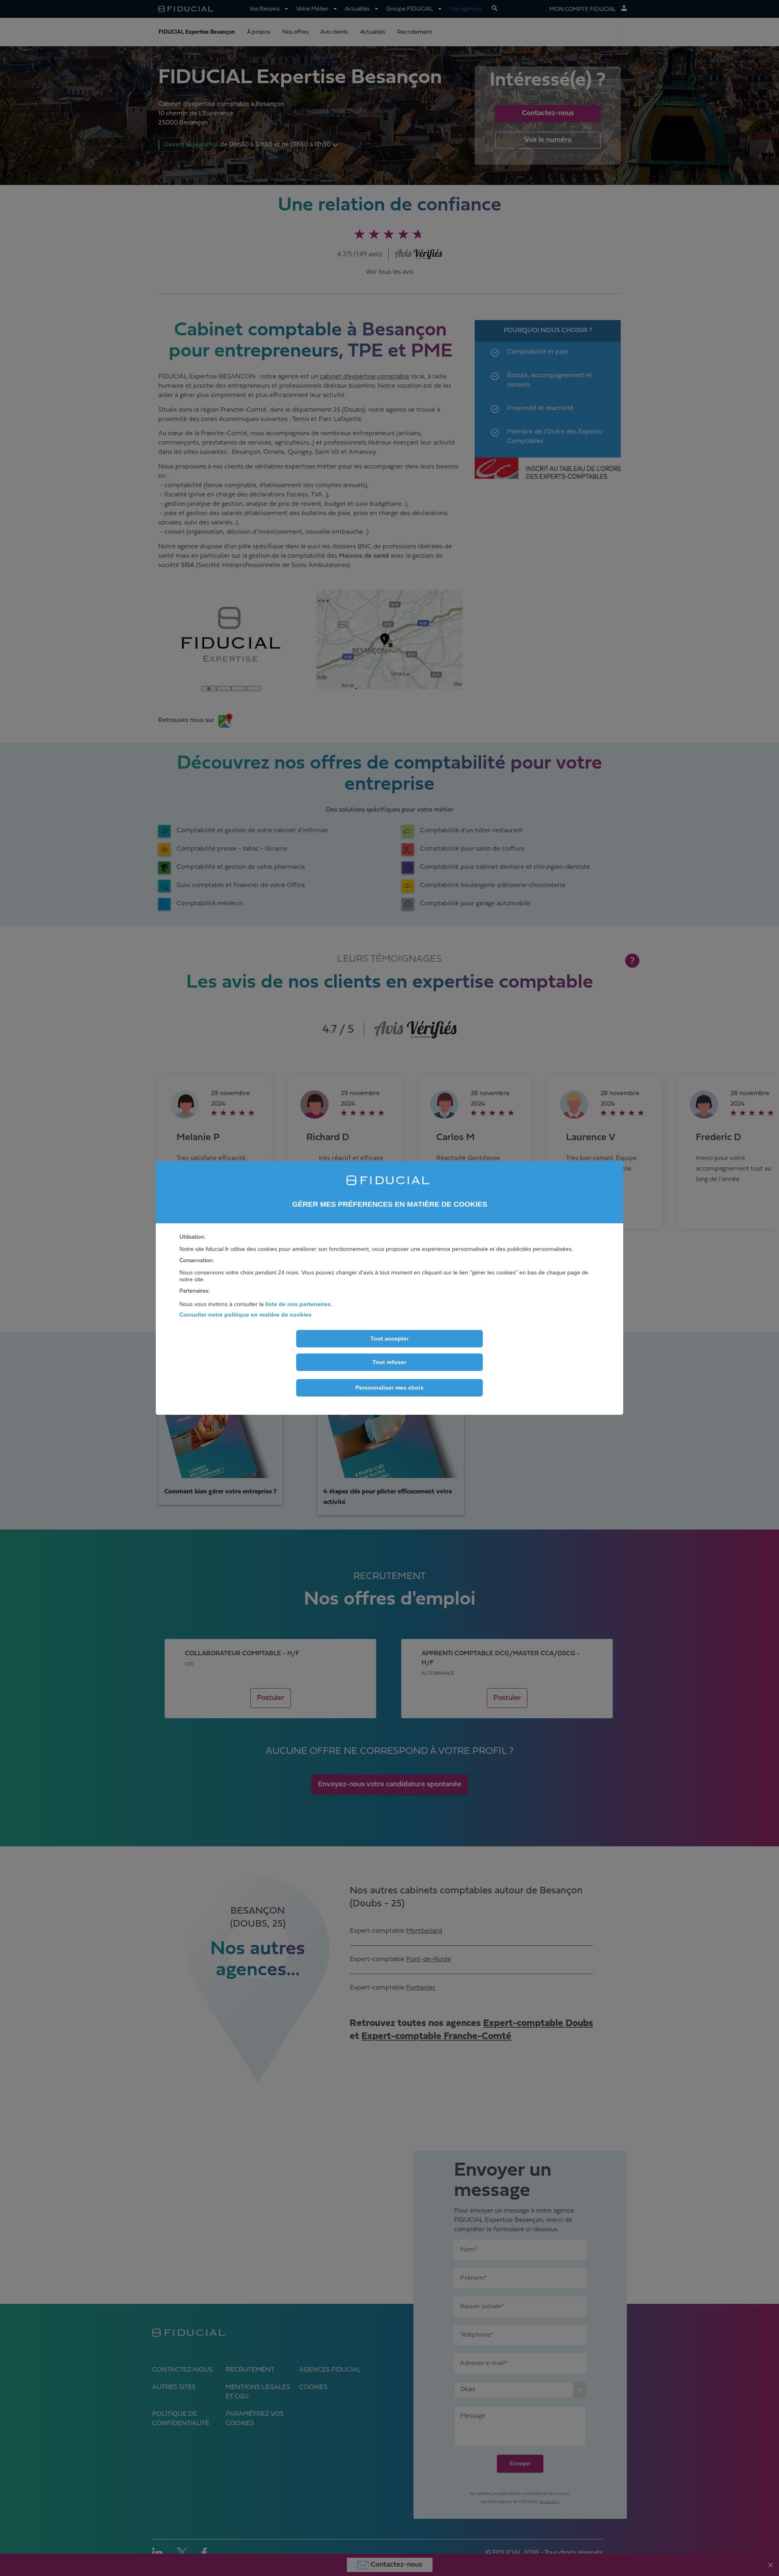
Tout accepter (389, 1339)
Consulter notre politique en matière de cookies (245, 1315)
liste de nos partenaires (298, 1304)
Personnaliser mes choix (389, 1388)
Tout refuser (389, 1362)
